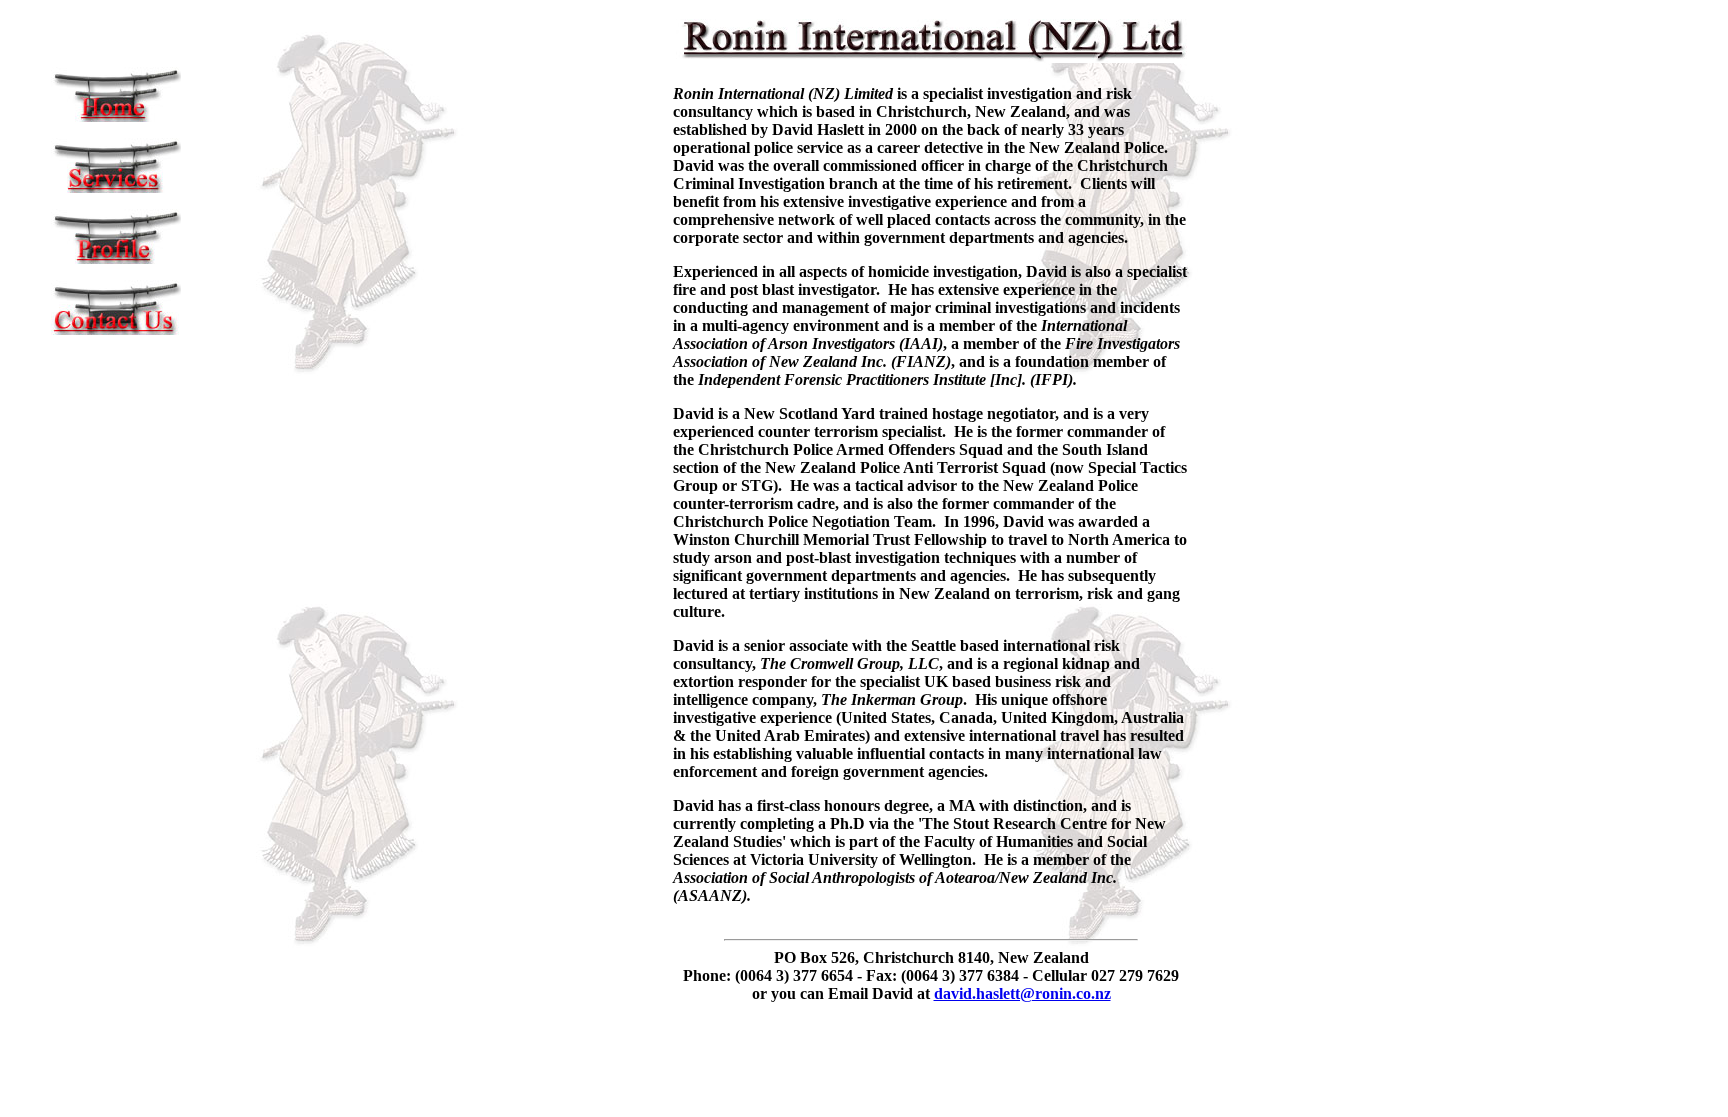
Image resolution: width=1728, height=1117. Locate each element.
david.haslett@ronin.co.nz (1022, 993)
